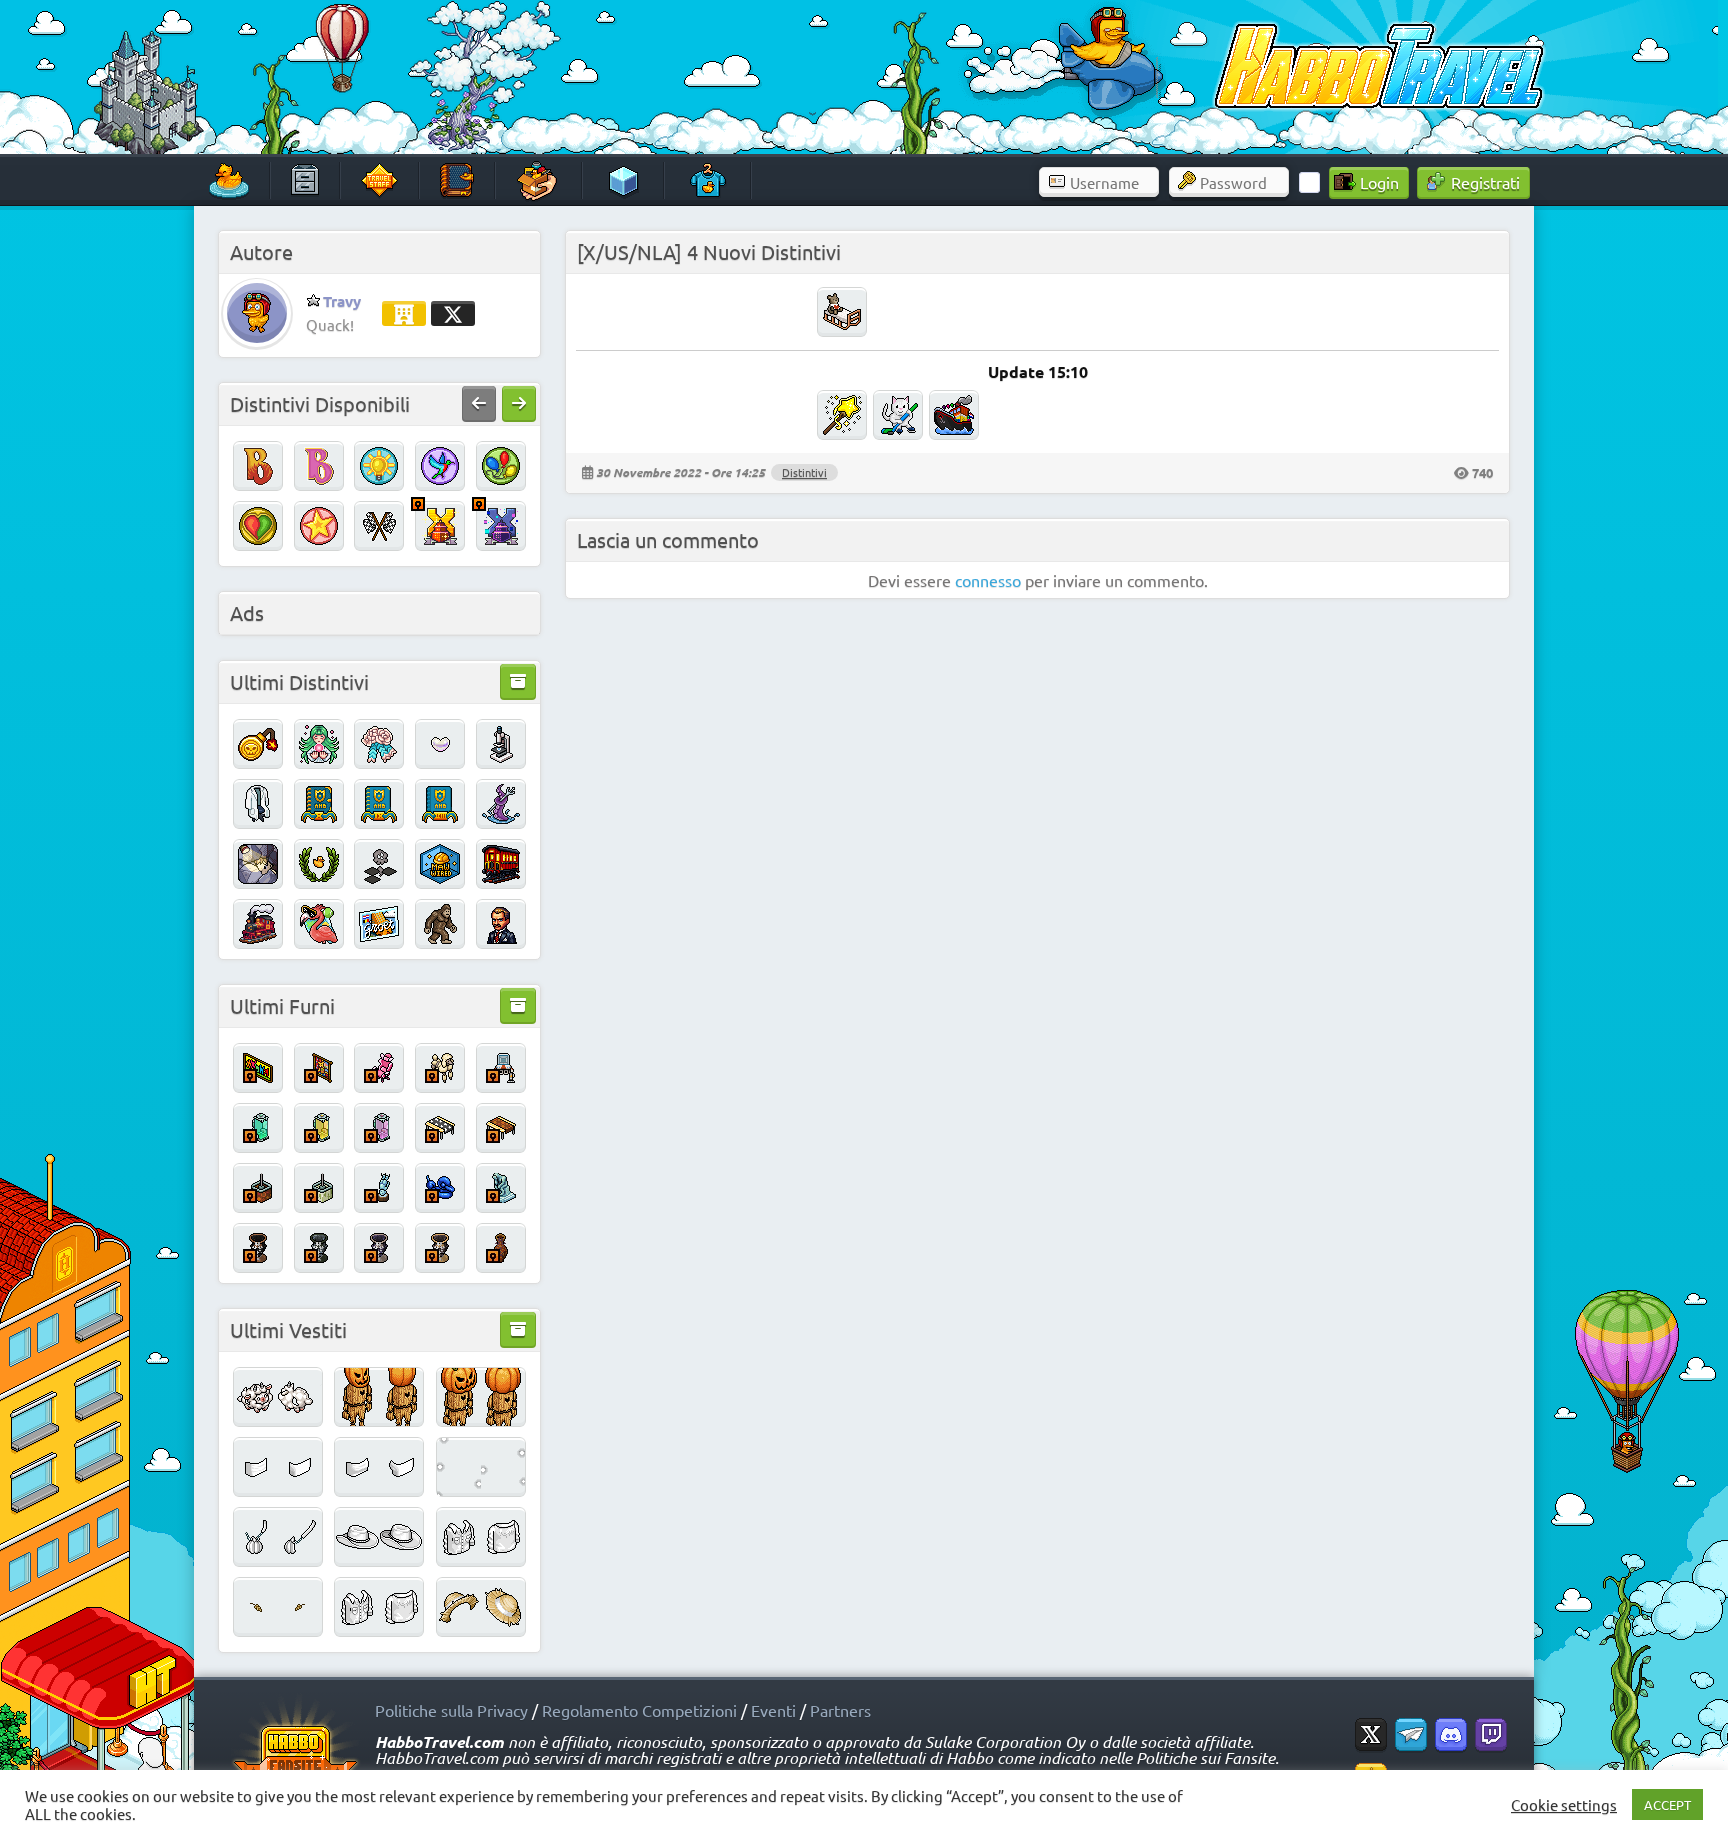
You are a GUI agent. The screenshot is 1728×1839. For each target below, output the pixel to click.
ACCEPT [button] (1667, 1804)
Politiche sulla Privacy (451, 1710)
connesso (988, 580)
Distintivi (804, 472)
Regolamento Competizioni (639, 1710)
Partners (840, 1710)
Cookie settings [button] (1564, 1805)
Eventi (773, 1710)
